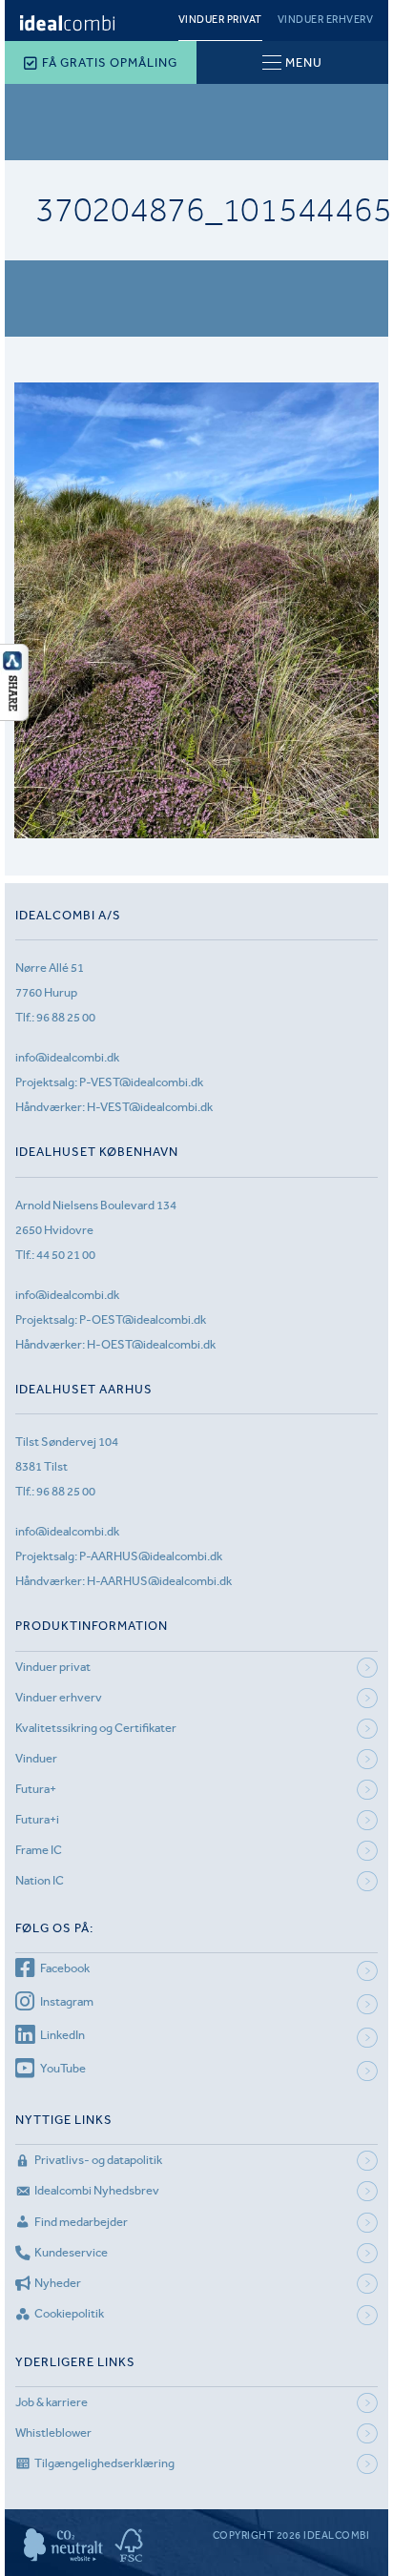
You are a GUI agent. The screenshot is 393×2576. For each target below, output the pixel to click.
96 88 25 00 (66, 1017)
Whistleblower (53, 2432)
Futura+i (37, 1819)
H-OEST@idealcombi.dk (151, 1344)
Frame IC (39, 1850)
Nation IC (40, 1880)
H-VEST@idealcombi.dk (150, 1107)
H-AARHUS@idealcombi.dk (159, 1581)
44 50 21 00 (66, 1255)
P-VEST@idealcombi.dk (141, 1082)
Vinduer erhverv (326, 20)
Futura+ (36, 1789)
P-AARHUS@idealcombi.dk (151, 1556)
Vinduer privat (220, 20)
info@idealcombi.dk (67, 1057)
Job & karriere (52, 2402)
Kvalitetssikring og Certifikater (96, 1728)
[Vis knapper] (14, 715)
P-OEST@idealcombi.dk (143, 1319)
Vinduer (36, 1758)
